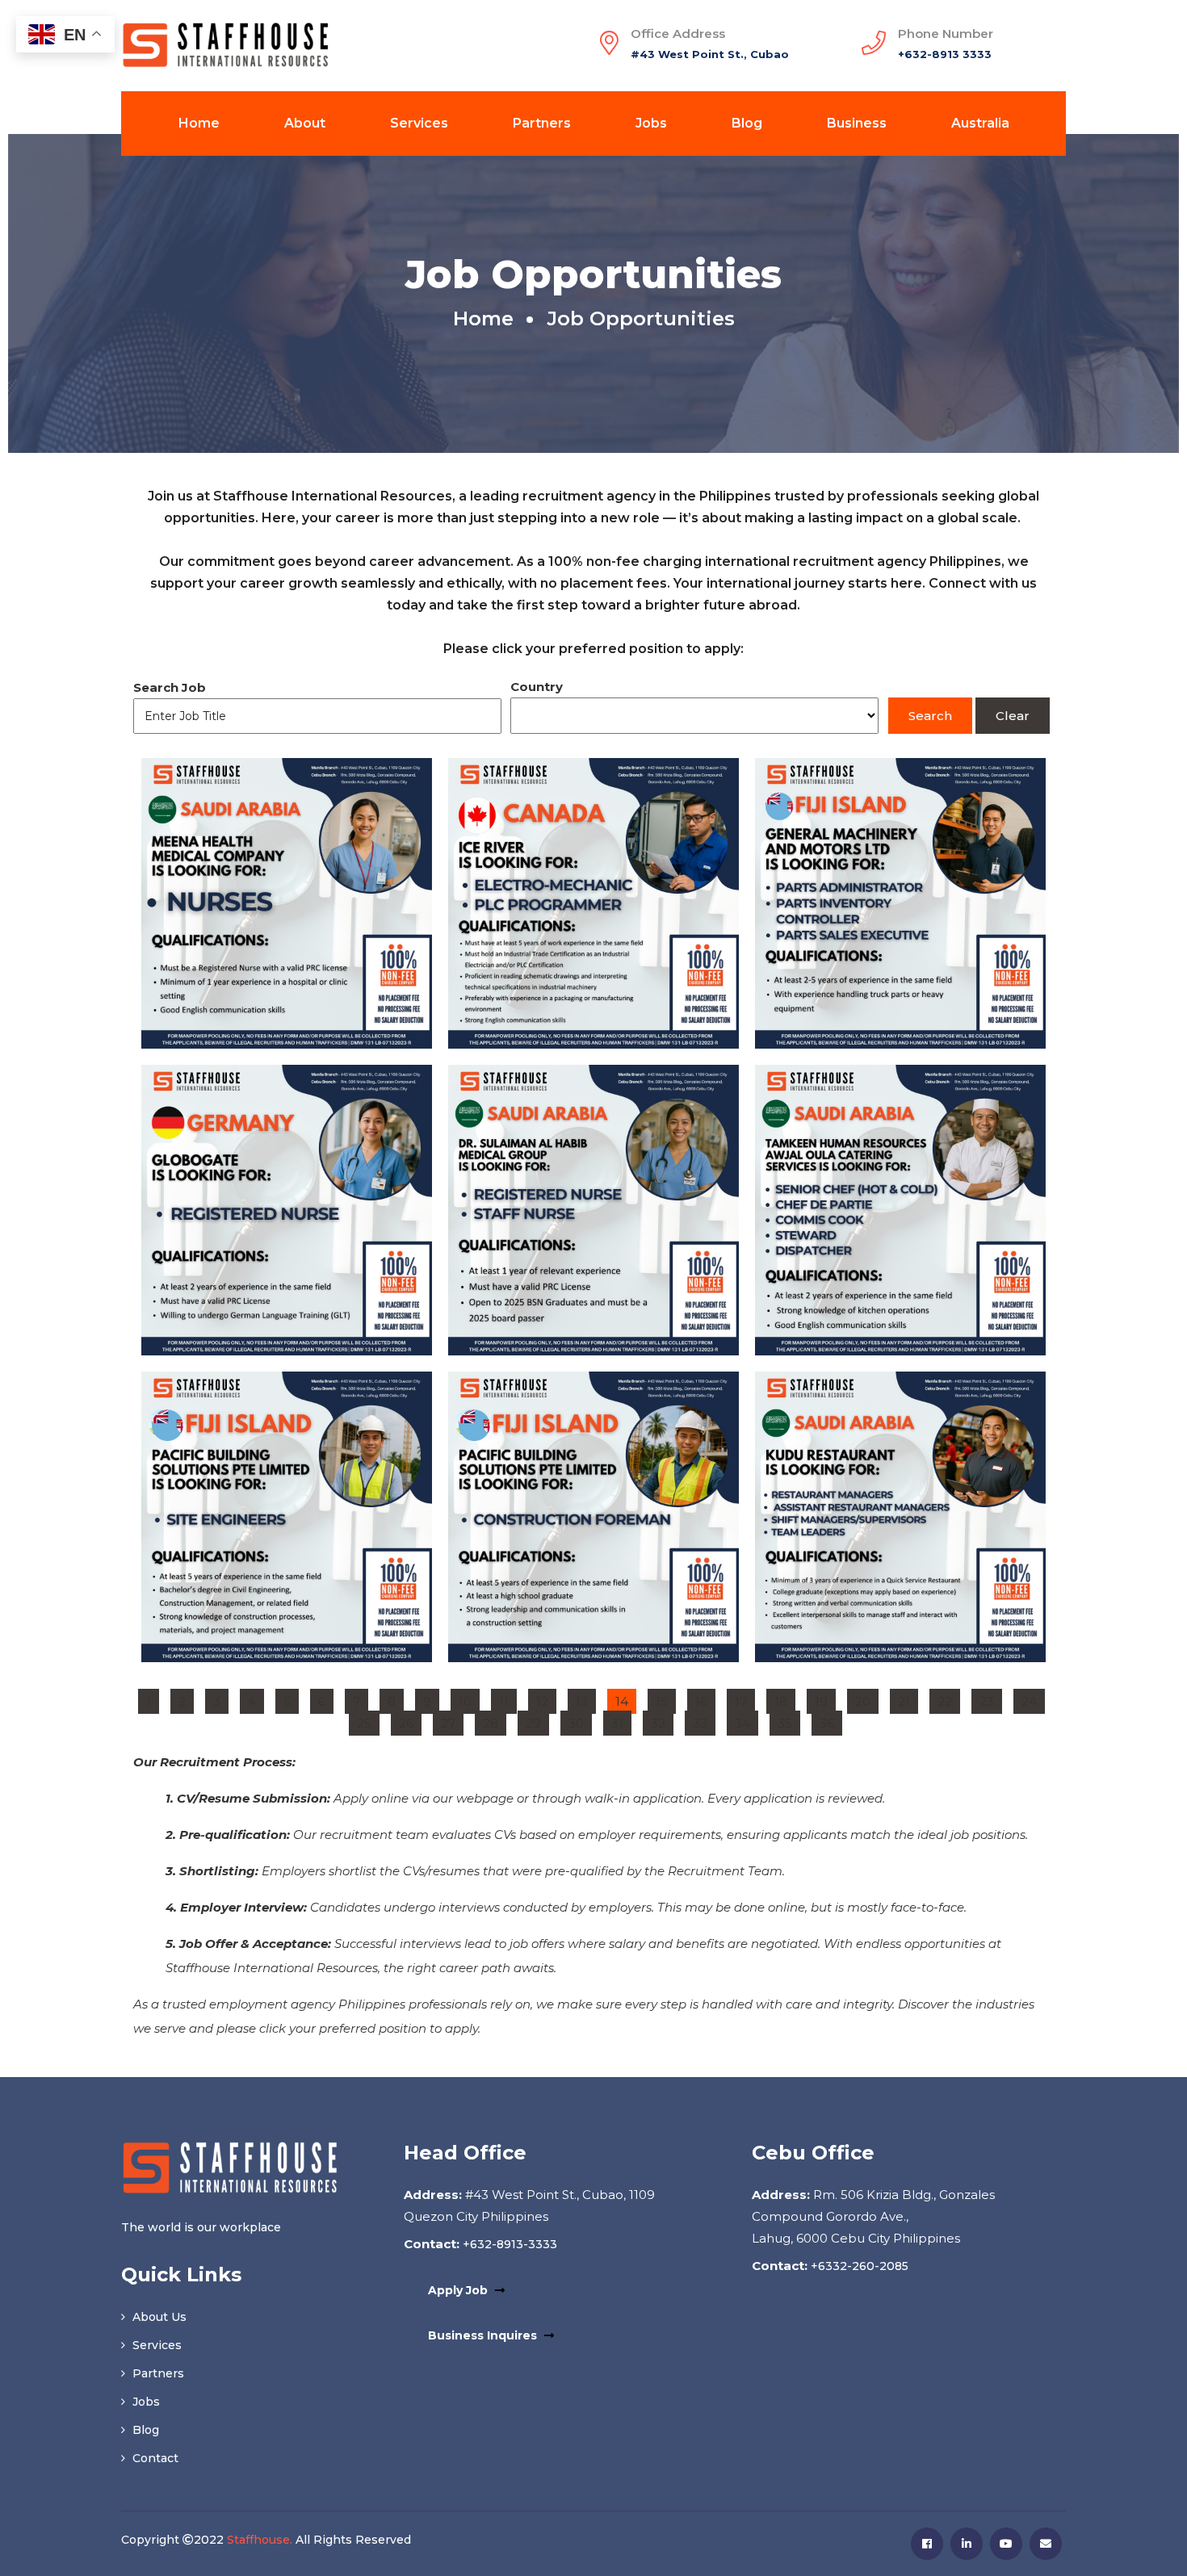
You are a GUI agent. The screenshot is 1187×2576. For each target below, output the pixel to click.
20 (866, 1699)
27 (452, 1721)
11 (508, 1699)
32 (662, 1721)
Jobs (651, 123)
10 (469, 1699)
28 (494, 1721)
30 (580, 1721)
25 (368, 1721)
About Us (158, 2317)
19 (825, 1699)
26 (410, 1721)
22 (948, 1699)
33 (704, 1721)
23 (990, 1699)
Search (930, 716)
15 (665, 1699)
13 (585, 1699)
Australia (980, 123)
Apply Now (287, 935)
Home (199, 123)
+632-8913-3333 (508, 2244)
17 (744, 1699)
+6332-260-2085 (858, 2266)
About (305, 123)
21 (908, 1699)
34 (746, 1721)
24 (1033, 1699)
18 (784, 1699)
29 (537, 1721)
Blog (747, 123)
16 (705, 1699)
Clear (1013, 716)
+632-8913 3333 (945, 54)
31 (621, 1721)
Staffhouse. (260, 2540)
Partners (542, 123)
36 (830, 1721)
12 (546, 1699)
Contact (154, 2458)
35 (789, 1721)
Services (419, 123)
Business (857, 123)
